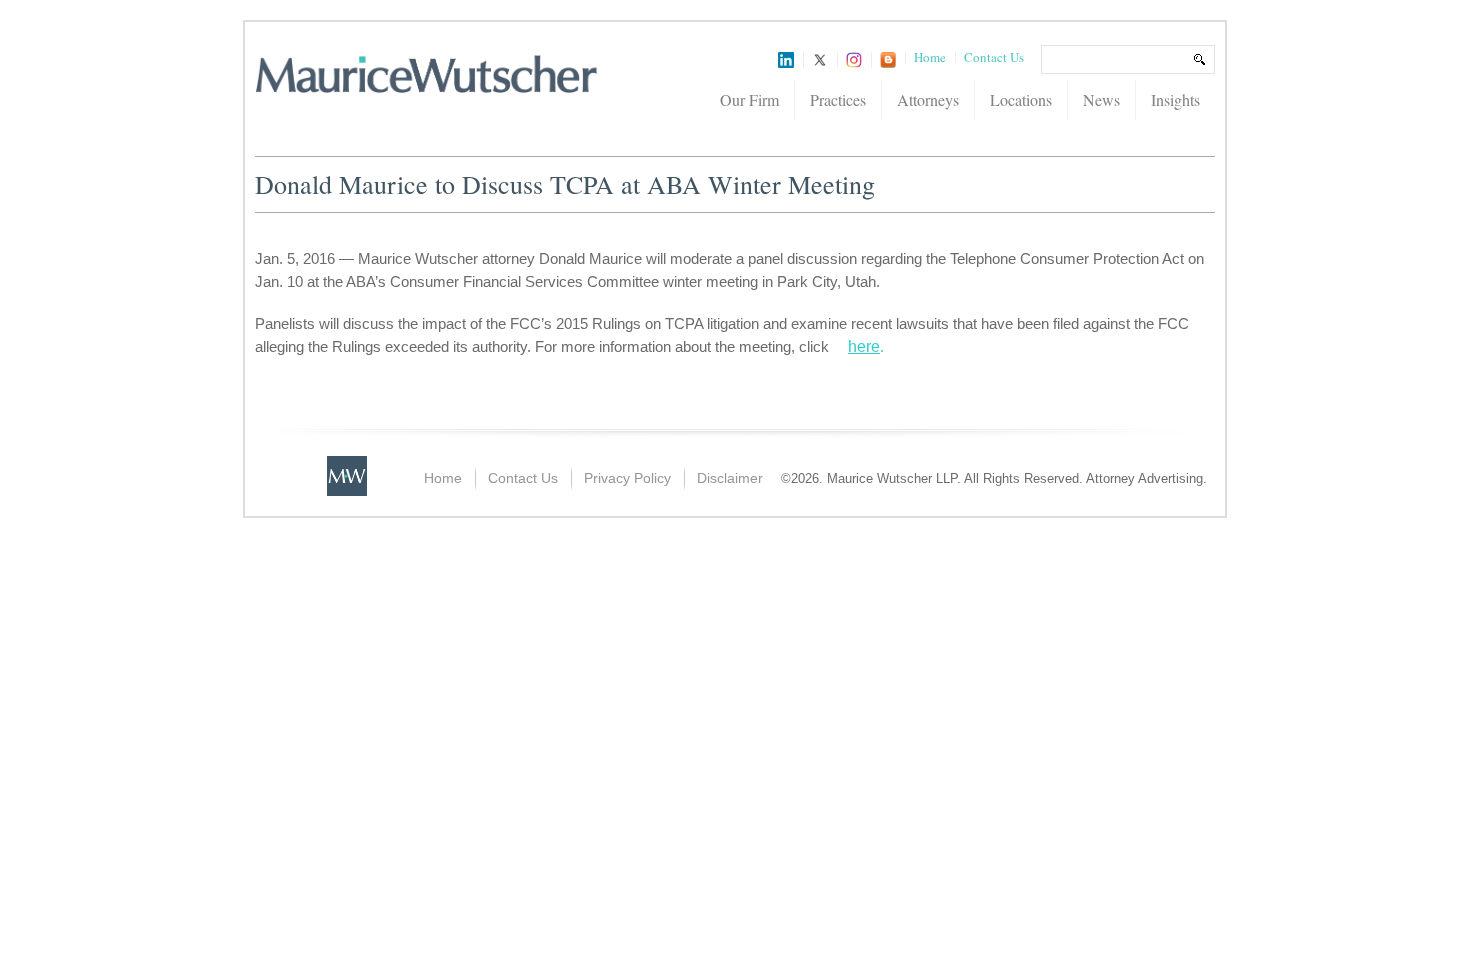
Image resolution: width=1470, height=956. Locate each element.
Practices (838, 99)
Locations (1021, 99)
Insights (1175, 99)
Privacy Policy (627, 478)
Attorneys (928, 99)
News (1101, 99)
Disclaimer (730, 478)
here (864, 346)
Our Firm (749, 99)
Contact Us (994, 57)
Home (930, 57)
